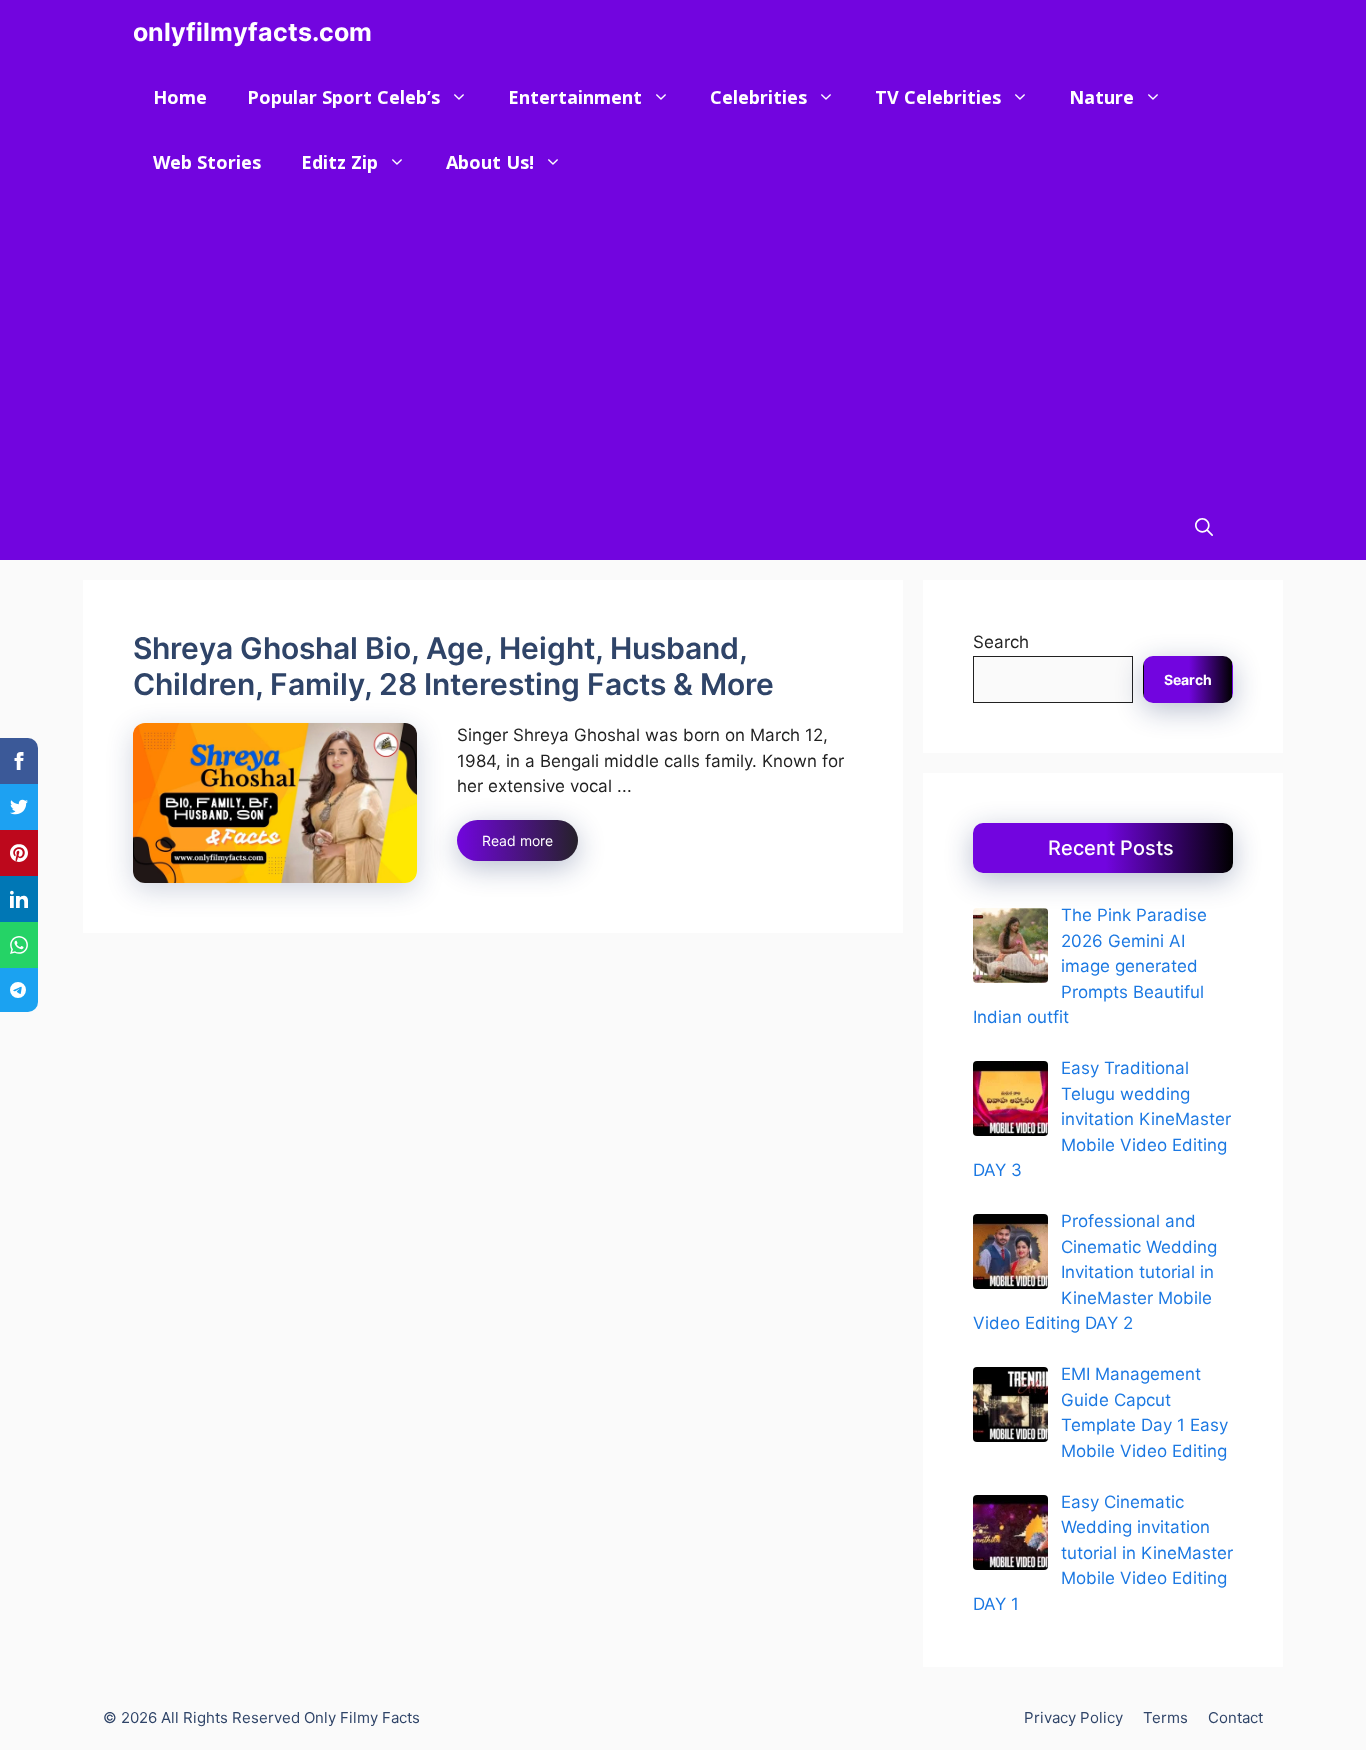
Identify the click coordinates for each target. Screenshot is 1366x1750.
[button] (1204, 527)
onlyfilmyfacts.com (252, 32)
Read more (517, 840)
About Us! (490, 162)
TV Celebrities (938, 97)
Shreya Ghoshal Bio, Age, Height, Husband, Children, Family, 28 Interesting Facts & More (453, 666)
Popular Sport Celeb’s (343, 97)
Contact (1235, 1717)
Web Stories (207, 162)
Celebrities (758, 97)
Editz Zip (339, 162)
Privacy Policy (1073, 1717)
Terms (1165, 1717)
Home (180, 97)
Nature (1101, 97)
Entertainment (575, 97)
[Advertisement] (683, 345)
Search (1001, 642)
